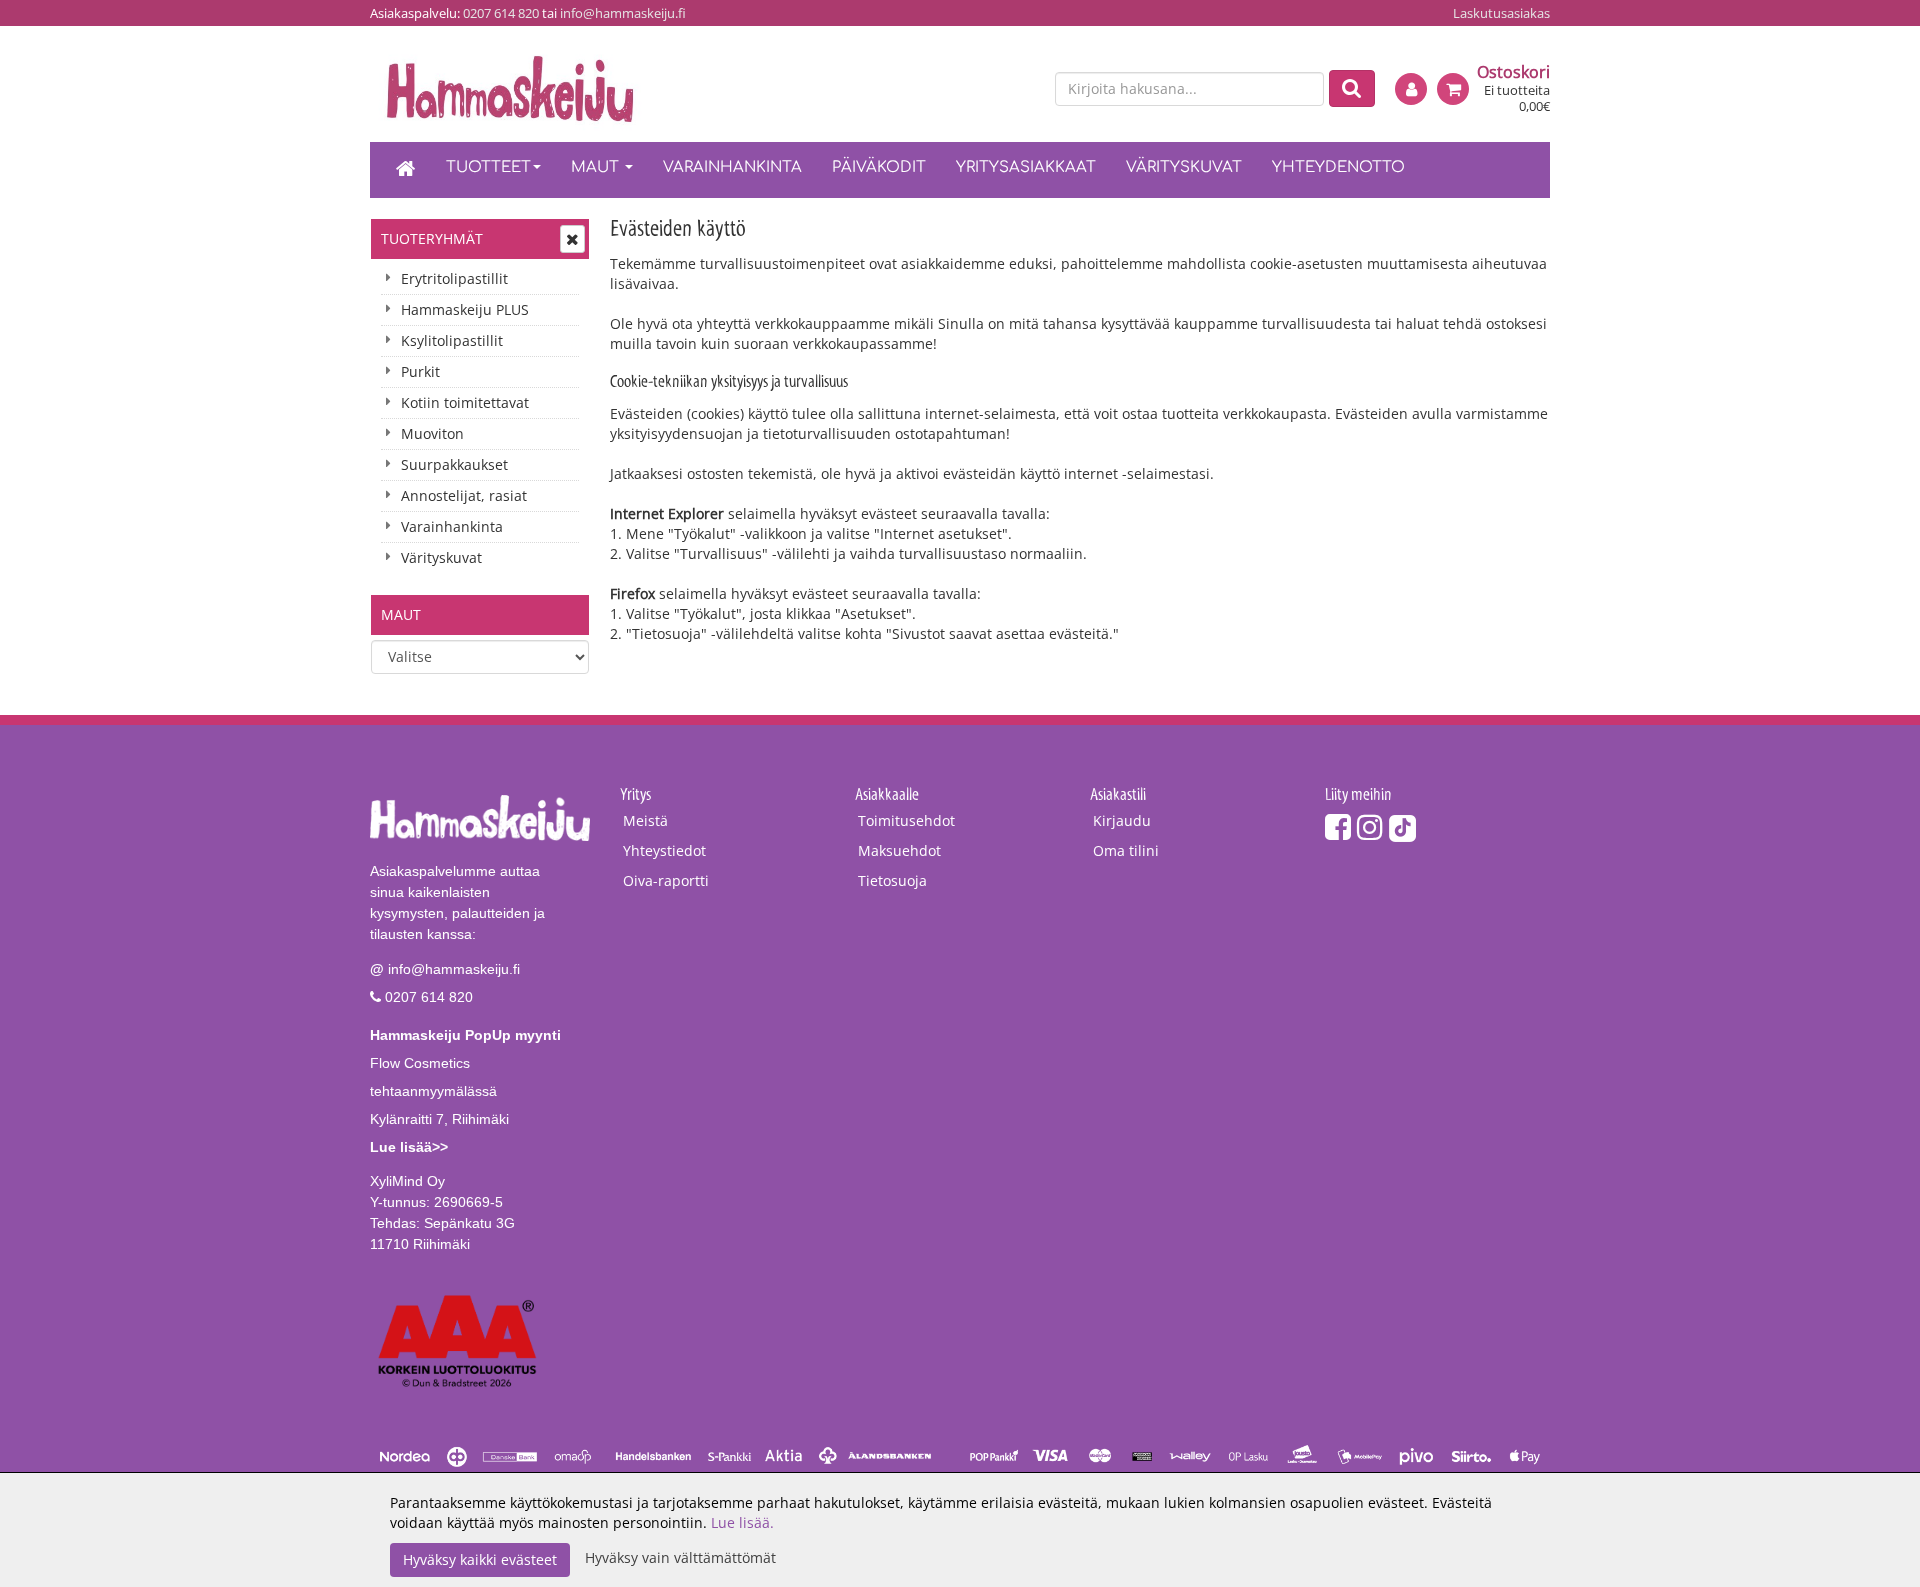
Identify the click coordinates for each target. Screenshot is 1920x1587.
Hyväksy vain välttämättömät (680, 1557)
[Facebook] (1338, 826)
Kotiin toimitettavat (465, 402)
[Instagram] (1370, 826)
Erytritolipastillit (454, 278)
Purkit (420, 371)
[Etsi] (1352, 88)
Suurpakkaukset (454, 464)
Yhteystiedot (664, 850)
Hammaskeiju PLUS (465, 309)
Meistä (645, 820)
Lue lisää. (742, 1522)
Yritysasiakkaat (1026, 167)
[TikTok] (1402, 826)
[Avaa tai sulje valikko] (572, 239)
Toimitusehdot (906, 820)
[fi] (986, 90)
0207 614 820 (501, 13)
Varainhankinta (732, 167)
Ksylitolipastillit (452, 340)
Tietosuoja (892, 880)
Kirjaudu (1122, 820)
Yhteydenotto (1338, 167)
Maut (597, 167)
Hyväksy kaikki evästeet (480, 1559)
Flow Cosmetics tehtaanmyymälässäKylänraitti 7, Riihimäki (465, 1091)
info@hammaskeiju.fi (623, 13)
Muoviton (432, 433)
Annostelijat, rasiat (464, 495)
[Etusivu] (406, 170)
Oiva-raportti (666, 880)
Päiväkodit (879, 167)
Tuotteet (488, 167)
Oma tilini (1126, 850)
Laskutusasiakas (1501, 13)
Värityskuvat (1184, 167)
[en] (1021, 90)
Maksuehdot (899, 850)
